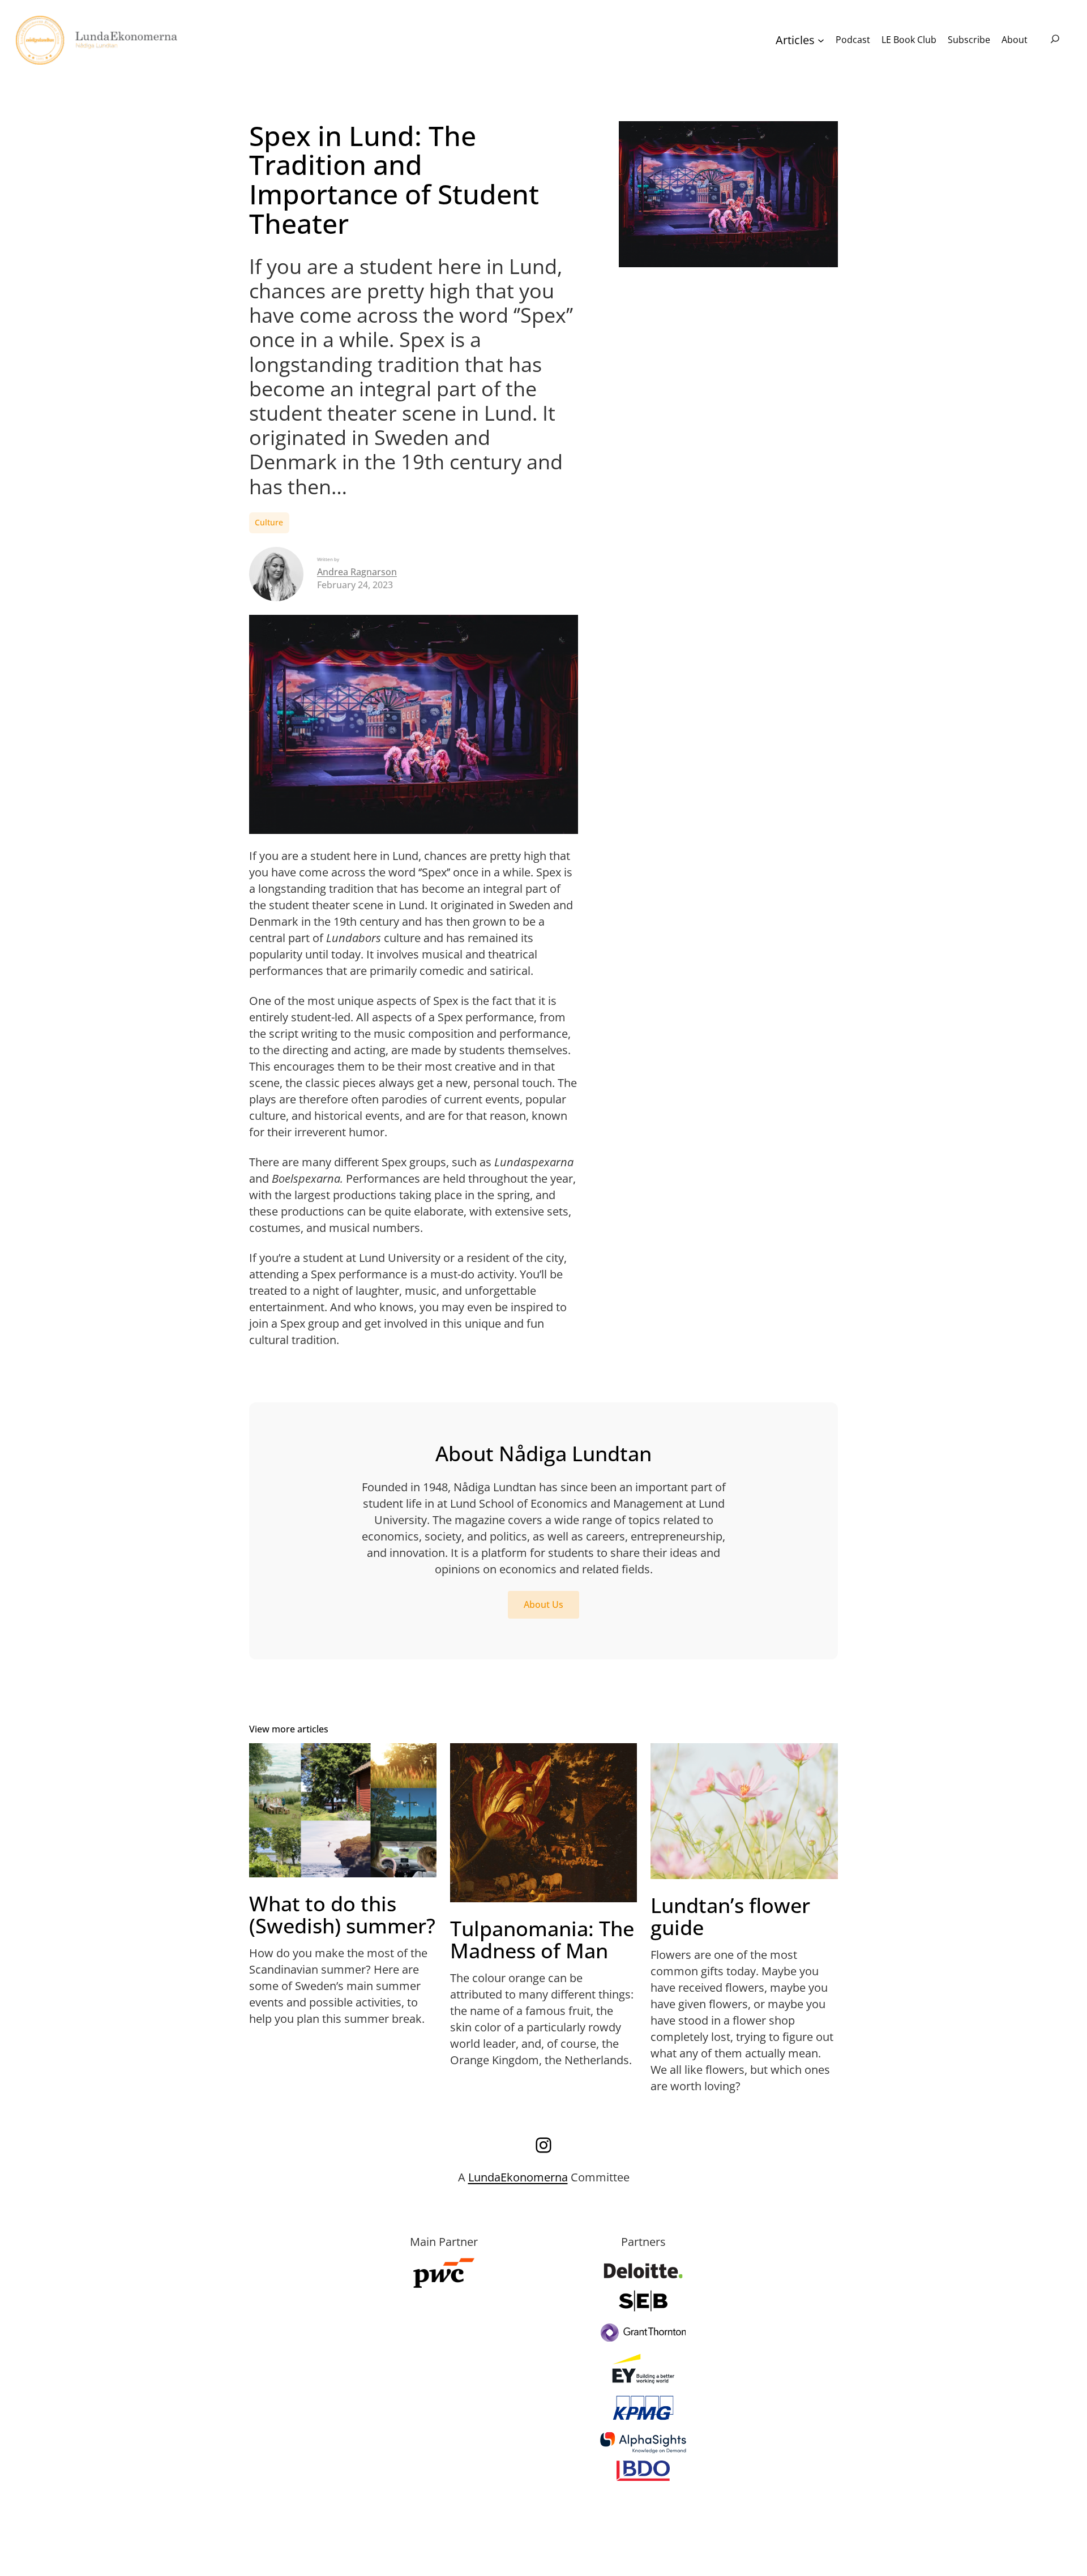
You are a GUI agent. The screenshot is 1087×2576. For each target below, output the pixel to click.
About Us (543, 1604)
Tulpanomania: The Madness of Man (542, 1940)
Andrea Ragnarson (357, 572)
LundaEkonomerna (518, 2177)
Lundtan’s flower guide (730, 1917)
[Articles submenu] (821, 40)
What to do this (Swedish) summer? (342, 1915)
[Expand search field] (1055, 40)
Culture (269, 522)
